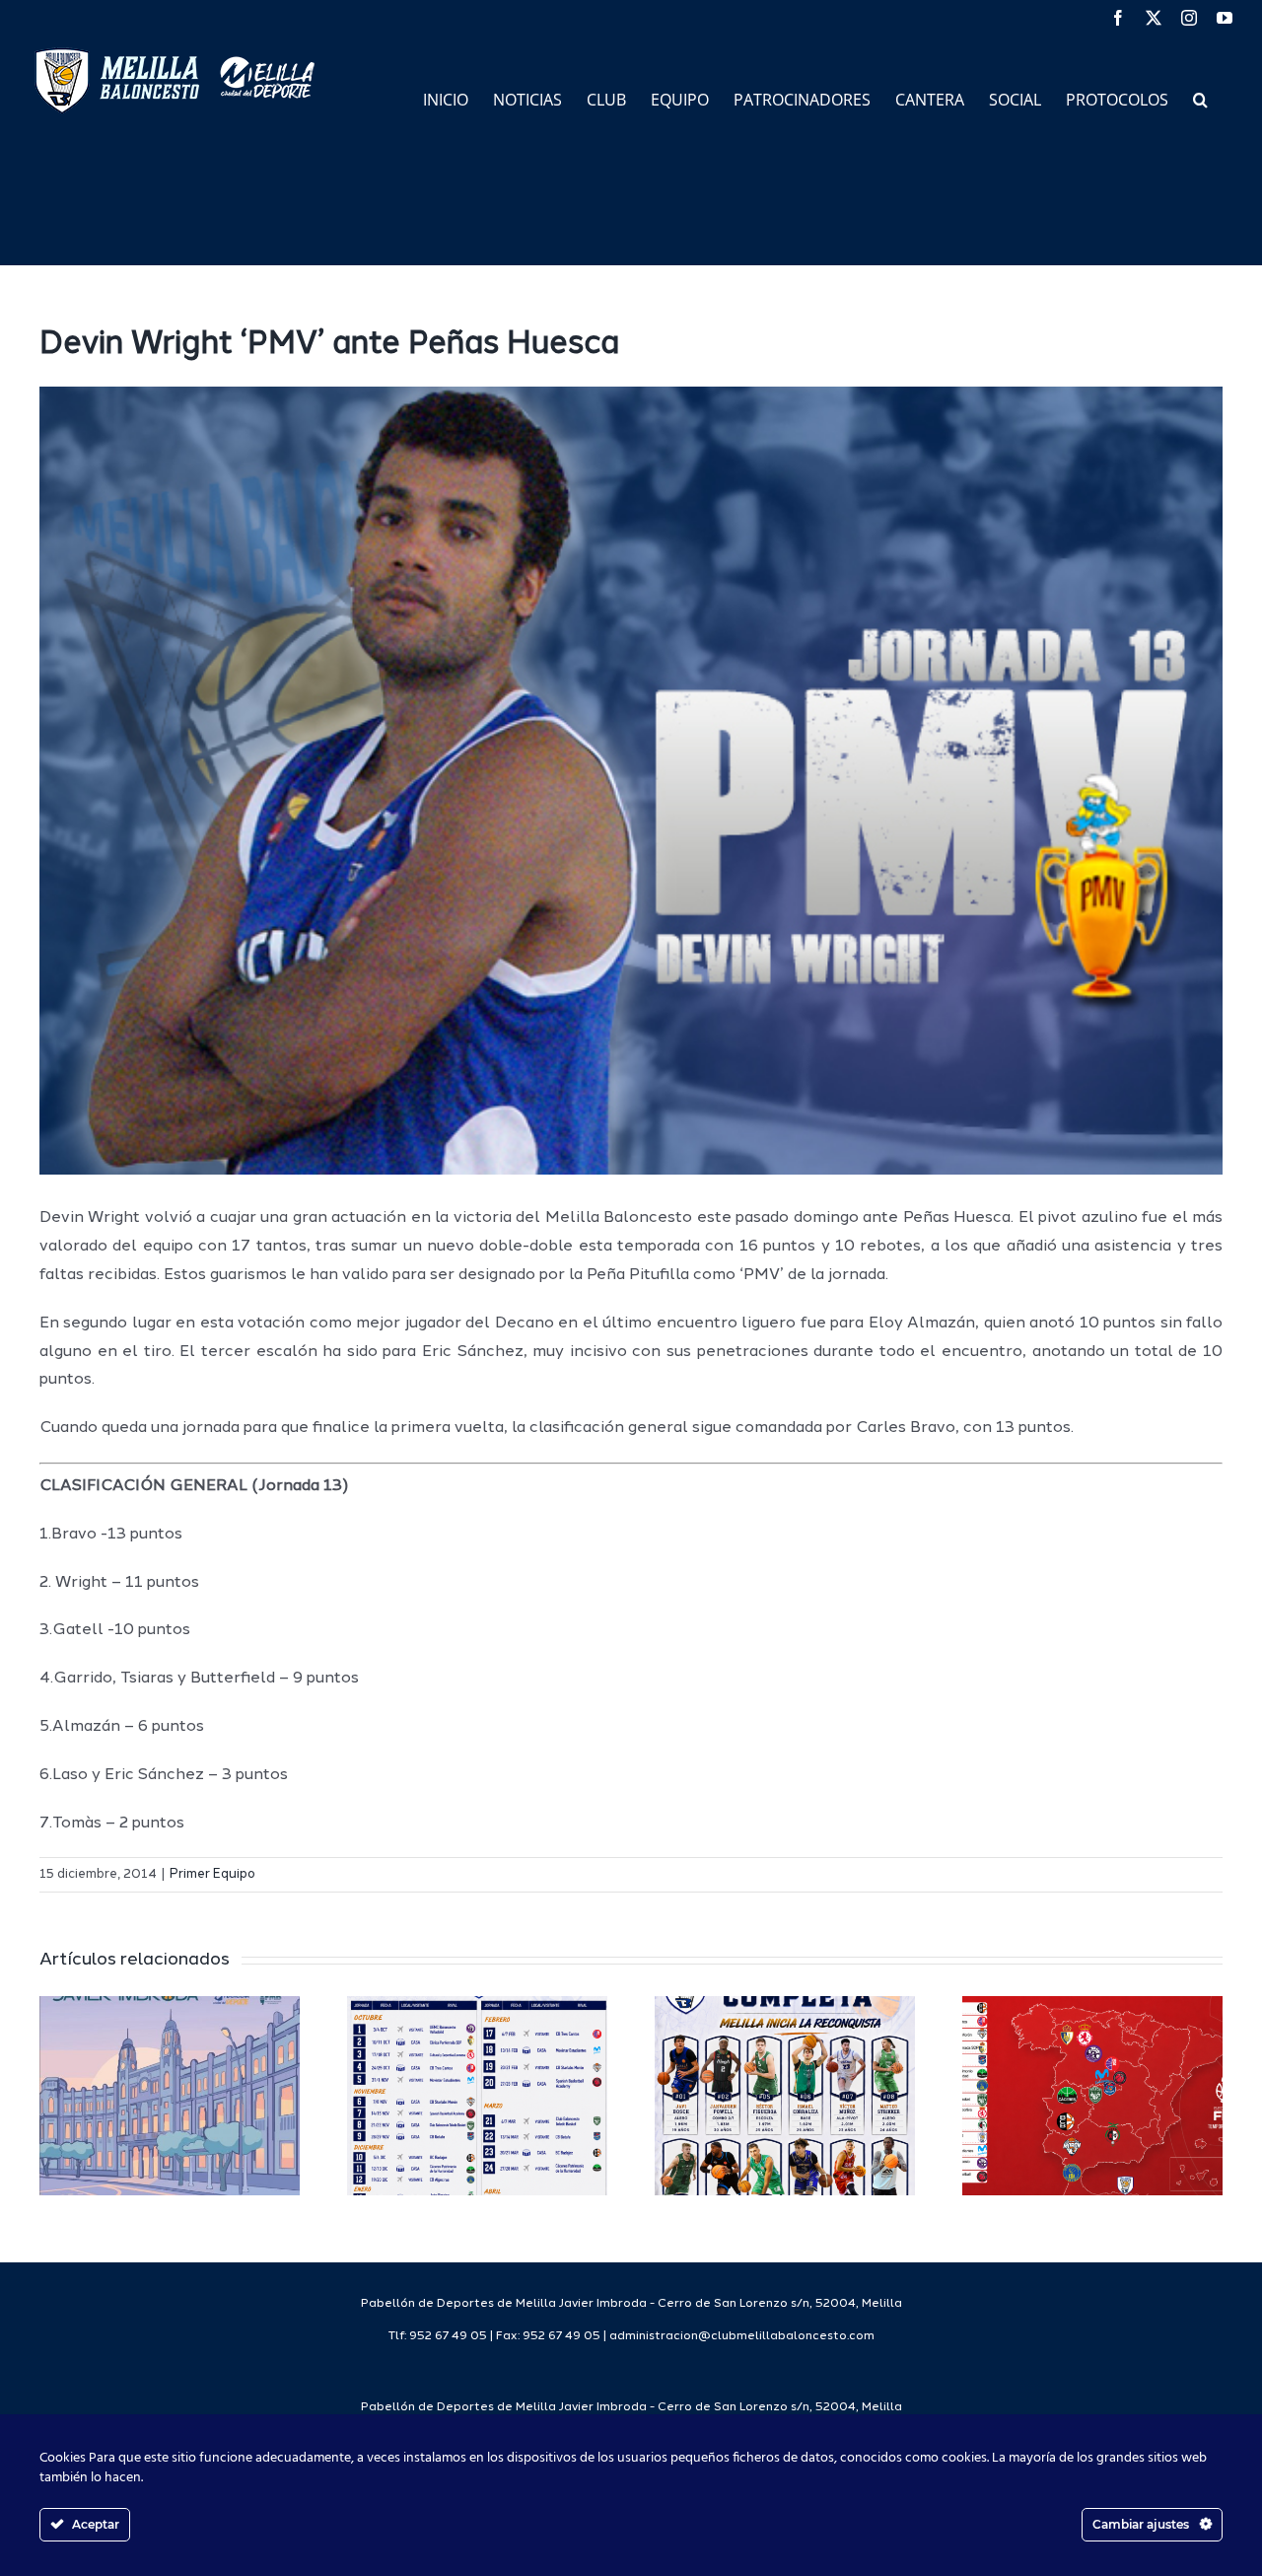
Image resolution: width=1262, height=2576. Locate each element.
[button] (1200, 98)
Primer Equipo (212, 1874)
